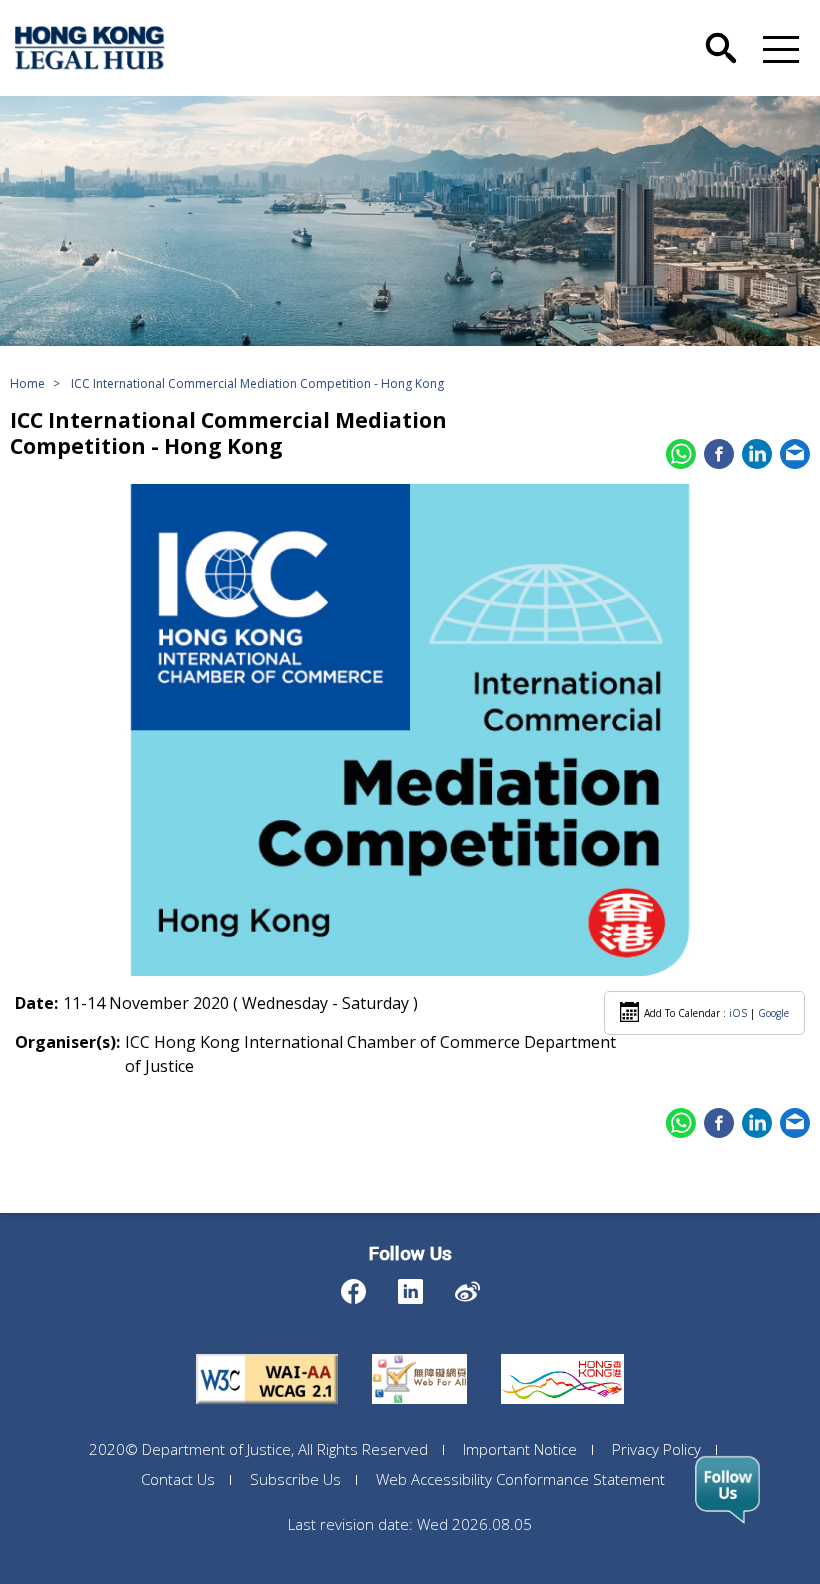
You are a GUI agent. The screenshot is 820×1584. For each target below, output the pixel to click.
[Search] (721, 33)
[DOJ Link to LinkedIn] (410, 1286)
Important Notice (520, 1449)
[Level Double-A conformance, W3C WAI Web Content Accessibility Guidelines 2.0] (267, 1354)
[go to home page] (90, 48)
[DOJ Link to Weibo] (467, 1286)
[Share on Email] (795, 454)
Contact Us (178, 1479)
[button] (777, 48)
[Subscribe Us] (727, 1490)
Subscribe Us (295, 1479)
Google (773, 1013)
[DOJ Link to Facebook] (353, 1286)
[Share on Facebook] (719, 454)
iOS (738, 1013)
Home (27, 383)
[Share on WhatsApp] (681, 454)
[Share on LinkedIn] (757, 454)
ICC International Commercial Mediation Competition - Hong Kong (257, 383)
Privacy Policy (656, 1449)
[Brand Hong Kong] (562, 1354)
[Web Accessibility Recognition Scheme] (419, 1354)
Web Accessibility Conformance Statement (520, 1479)
